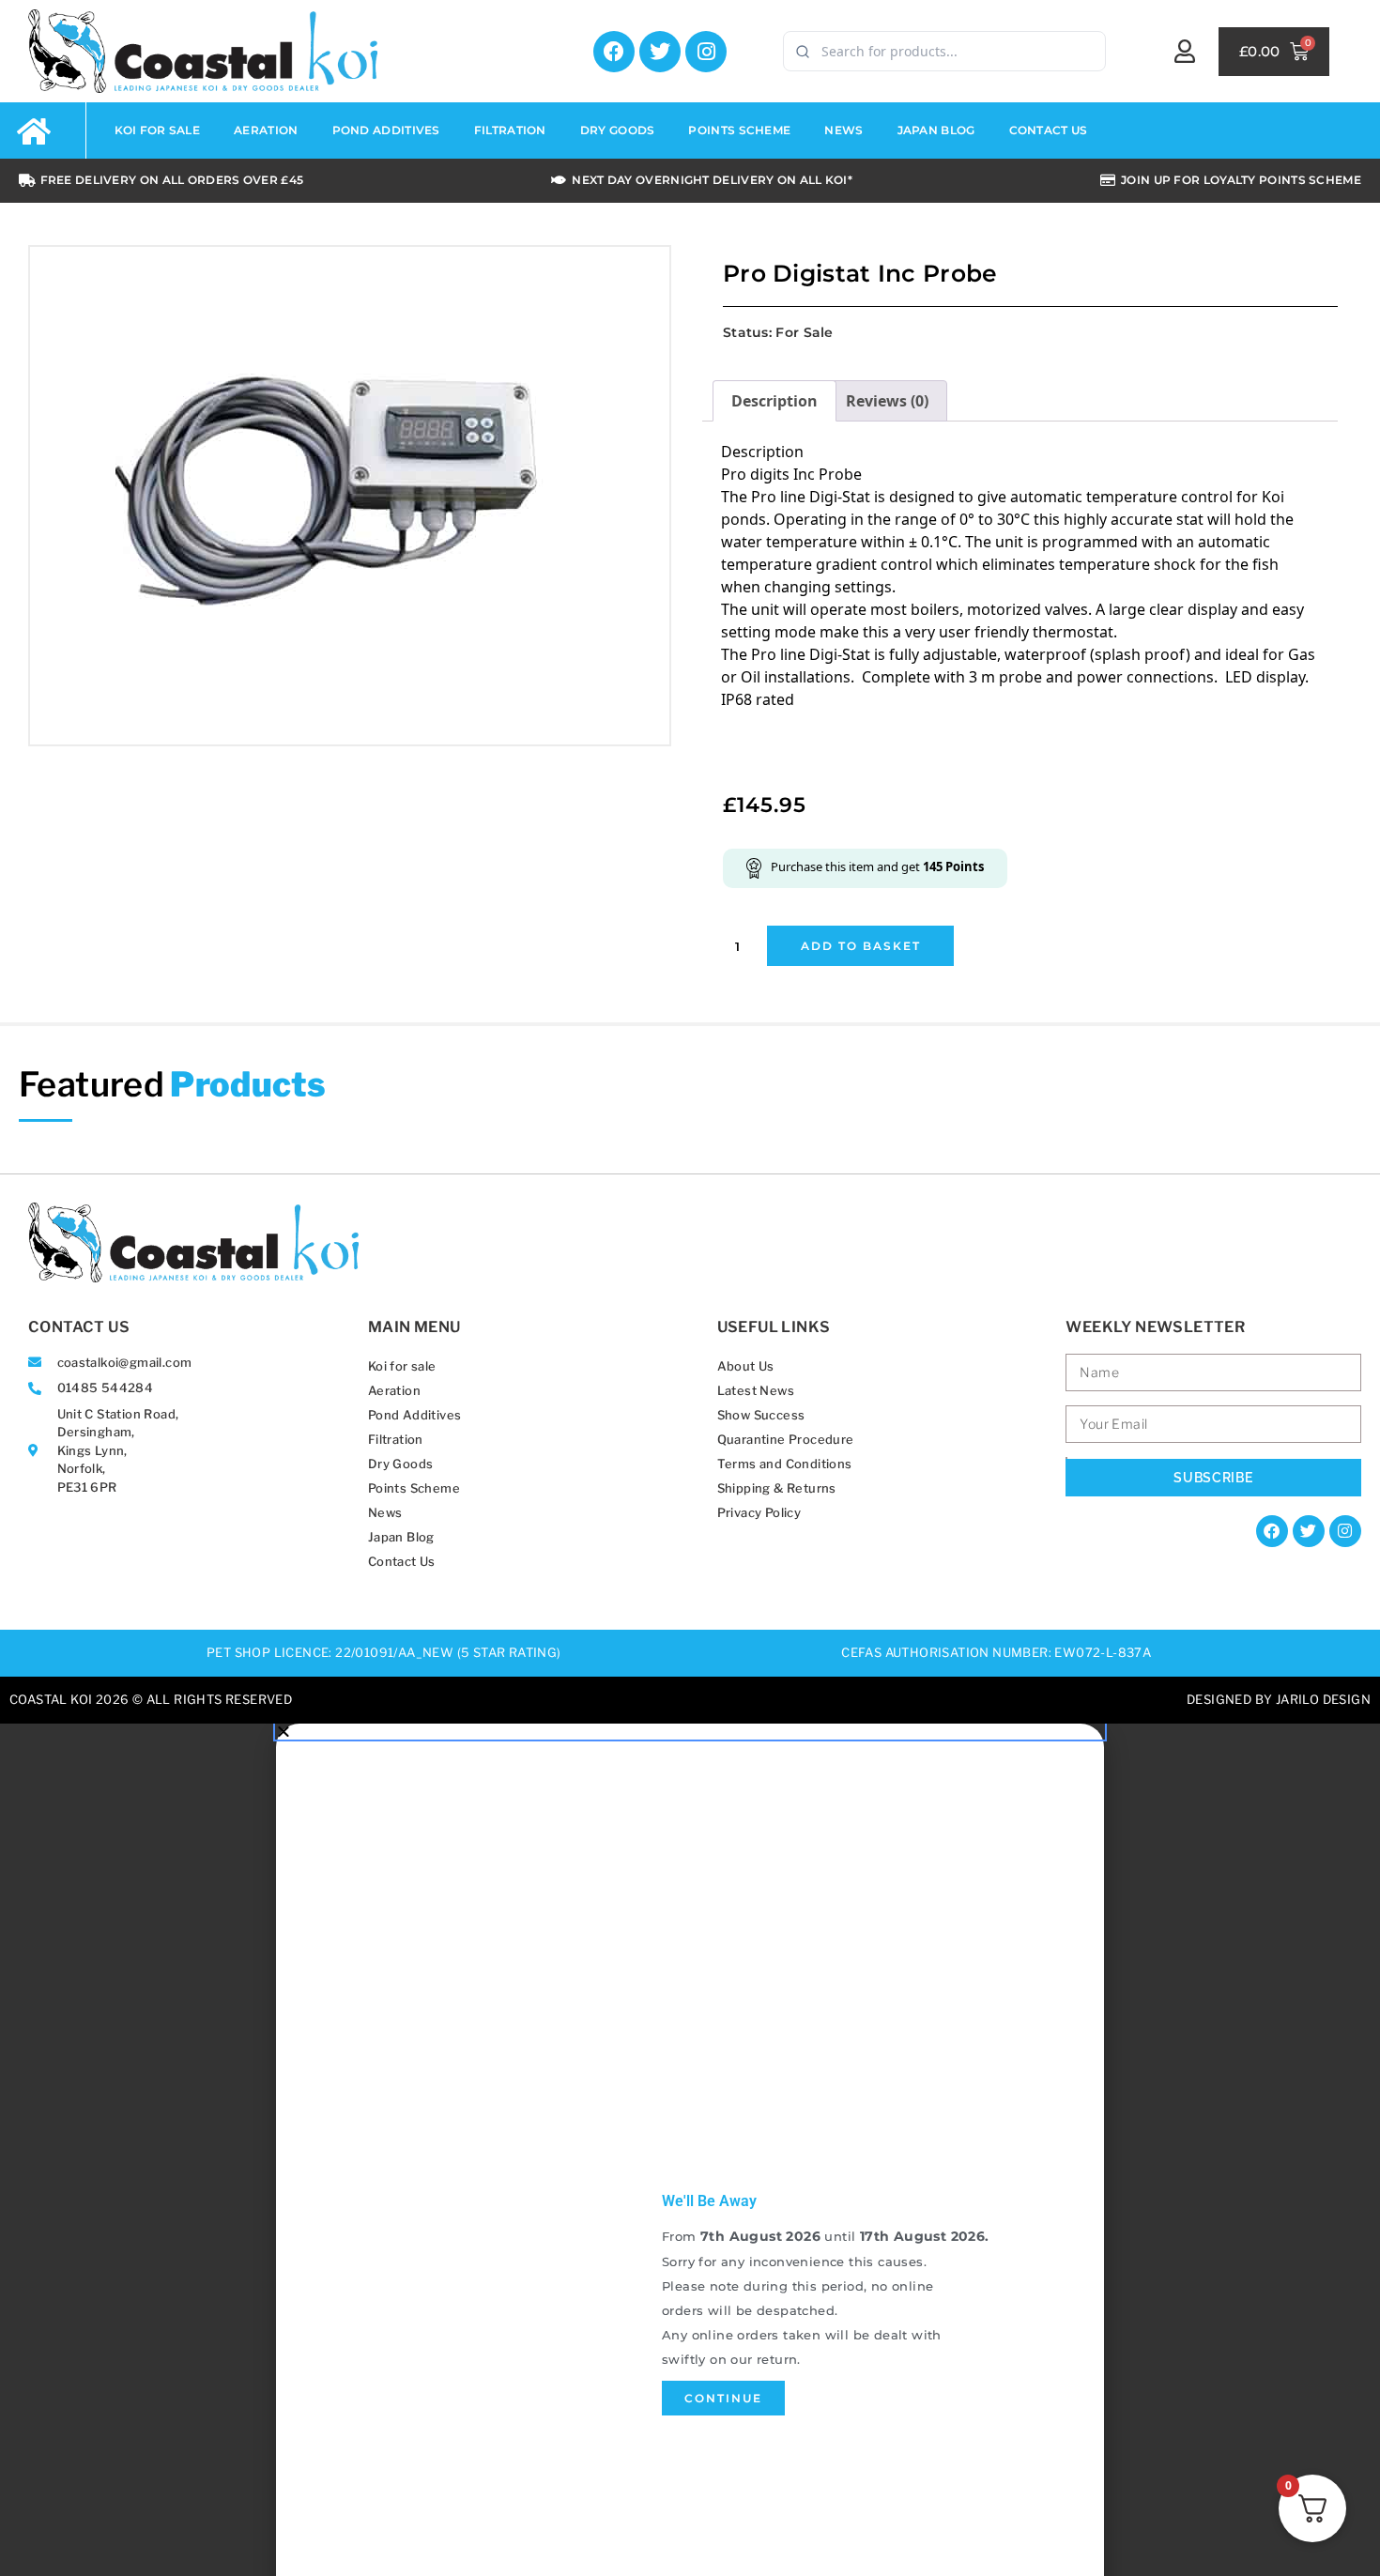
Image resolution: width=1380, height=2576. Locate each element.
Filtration (396, 1439)
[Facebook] (614, 52)
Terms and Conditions (785, 1464)
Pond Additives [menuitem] (386, 130)
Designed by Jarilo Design (1279, 1699)
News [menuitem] (843, 130)
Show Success (761, 1415)
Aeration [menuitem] (266, 130)
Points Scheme (414, 1488)
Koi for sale (402, 1366)
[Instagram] (706, 52)
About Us (746, 1366)
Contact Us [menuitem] (1049, 130)
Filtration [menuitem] (510, 130)
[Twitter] (660, 52)
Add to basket (861, 946)
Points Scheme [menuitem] (739, 130)
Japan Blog (401, 1537)
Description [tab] (774, 401)
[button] (690, 1731)
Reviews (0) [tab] (887, 401)
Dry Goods (401, 1464)
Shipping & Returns (777, 1488)
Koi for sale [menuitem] (158, 130)
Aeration (394, 1390)
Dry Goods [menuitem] (618, 130)
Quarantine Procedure (786, 1439)
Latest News (756, 1390)
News (385, 1512)
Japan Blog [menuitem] (936, 130)
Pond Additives (415, 1415)
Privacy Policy (759, 1512)
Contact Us (402, 1561)
